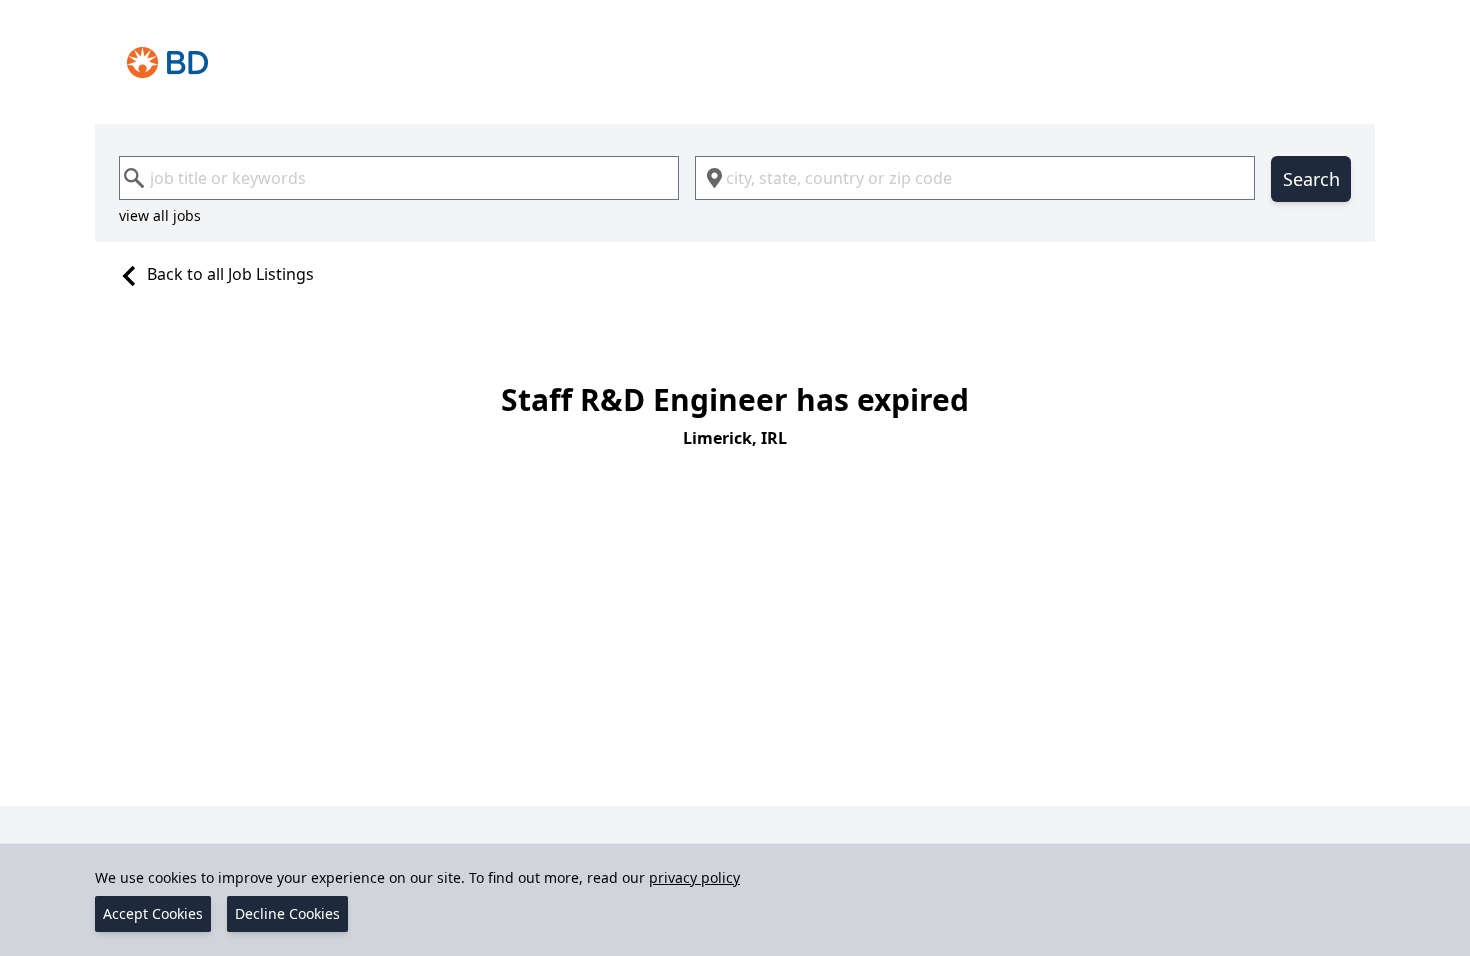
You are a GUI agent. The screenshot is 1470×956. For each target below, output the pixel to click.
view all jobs (160, 215)
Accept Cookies (153, 913)
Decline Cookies (287, 913)
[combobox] (399, 178)
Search (1311, 179)
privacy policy (694, 877)
